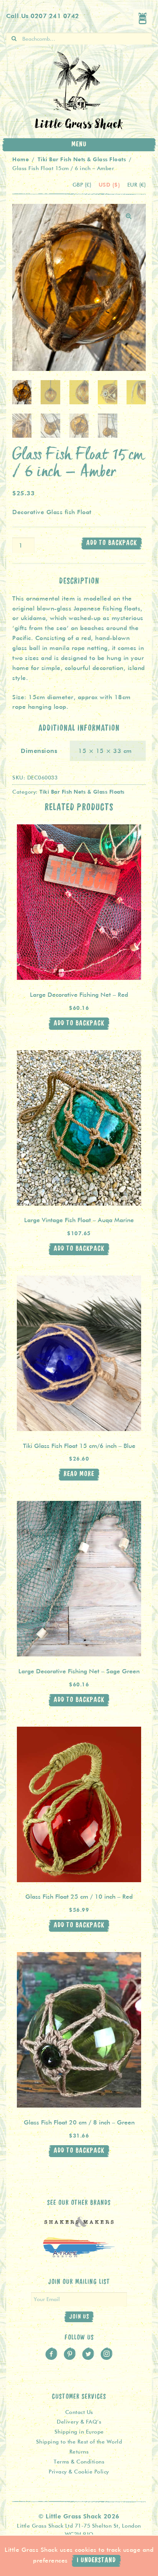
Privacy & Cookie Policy (79, 2472)
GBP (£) (83, 185)
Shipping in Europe (79, 2432)
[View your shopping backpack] (143, 18)
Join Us (79, 2317)
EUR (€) (137, 185)
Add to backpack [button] (79, 1023)
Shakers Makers (79, 2226)
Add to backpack (112, 543)
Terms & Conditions (79, 2462)
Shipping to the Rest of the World (79, 2442)
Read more (79, 1474)
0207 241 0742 (55, 16)
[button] (129, 216)
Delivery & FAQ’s (79, 2422)
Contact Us (79, 2412)
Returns (79, 2452)
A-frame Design (79, 2255)
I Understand (96, 2560)
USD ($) (110, 184)
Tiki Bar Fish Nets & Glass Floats (82, 159)
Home (21, 159)
